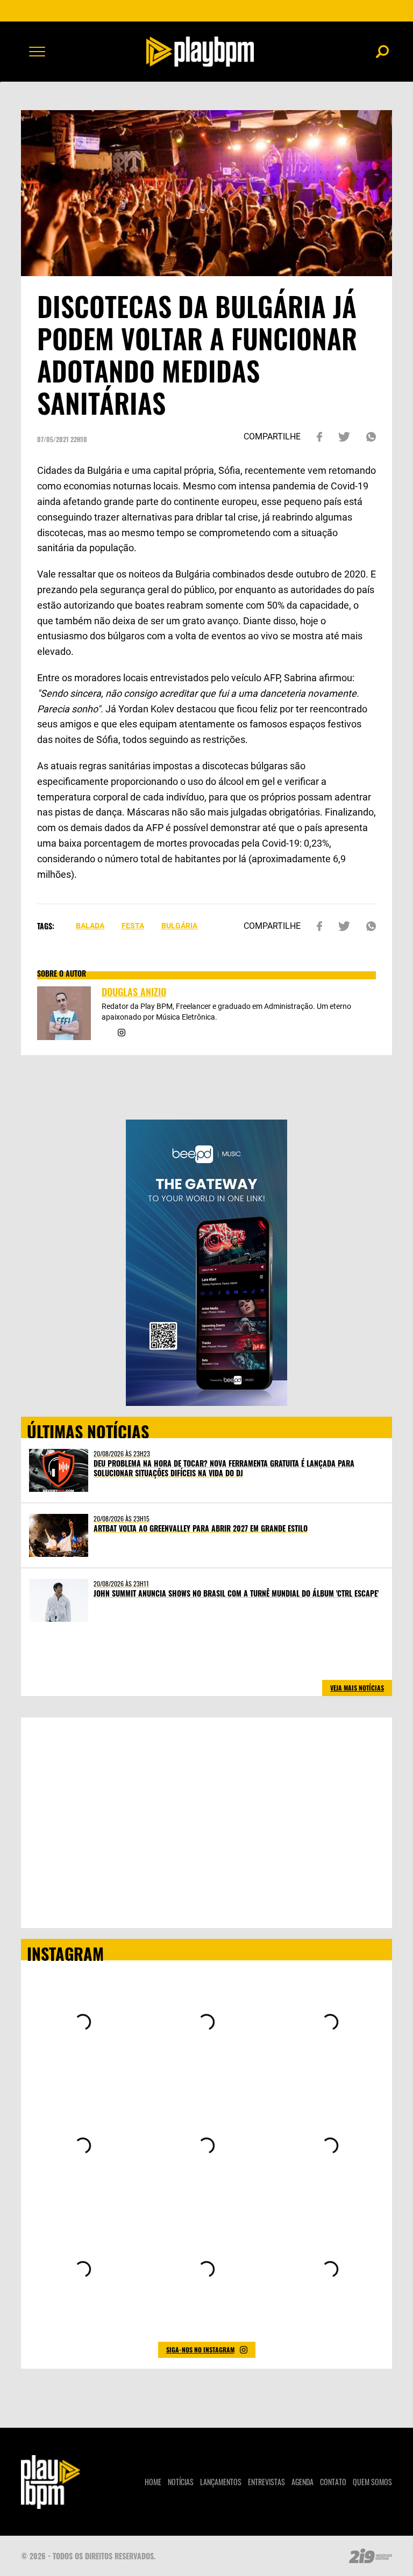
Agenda (302, 2482)
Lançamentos (221, 2482)
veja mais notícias (357, 1688)
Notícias (181, 2482)
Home (153, 2482)
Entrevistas (266, 2482)
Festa (133, 926)
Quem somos (372, 2482)
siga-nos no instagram (200, 2350)
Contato (333, 2482)
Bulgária (179, 926)
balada (90, 926)
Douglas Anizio (134, 992)
